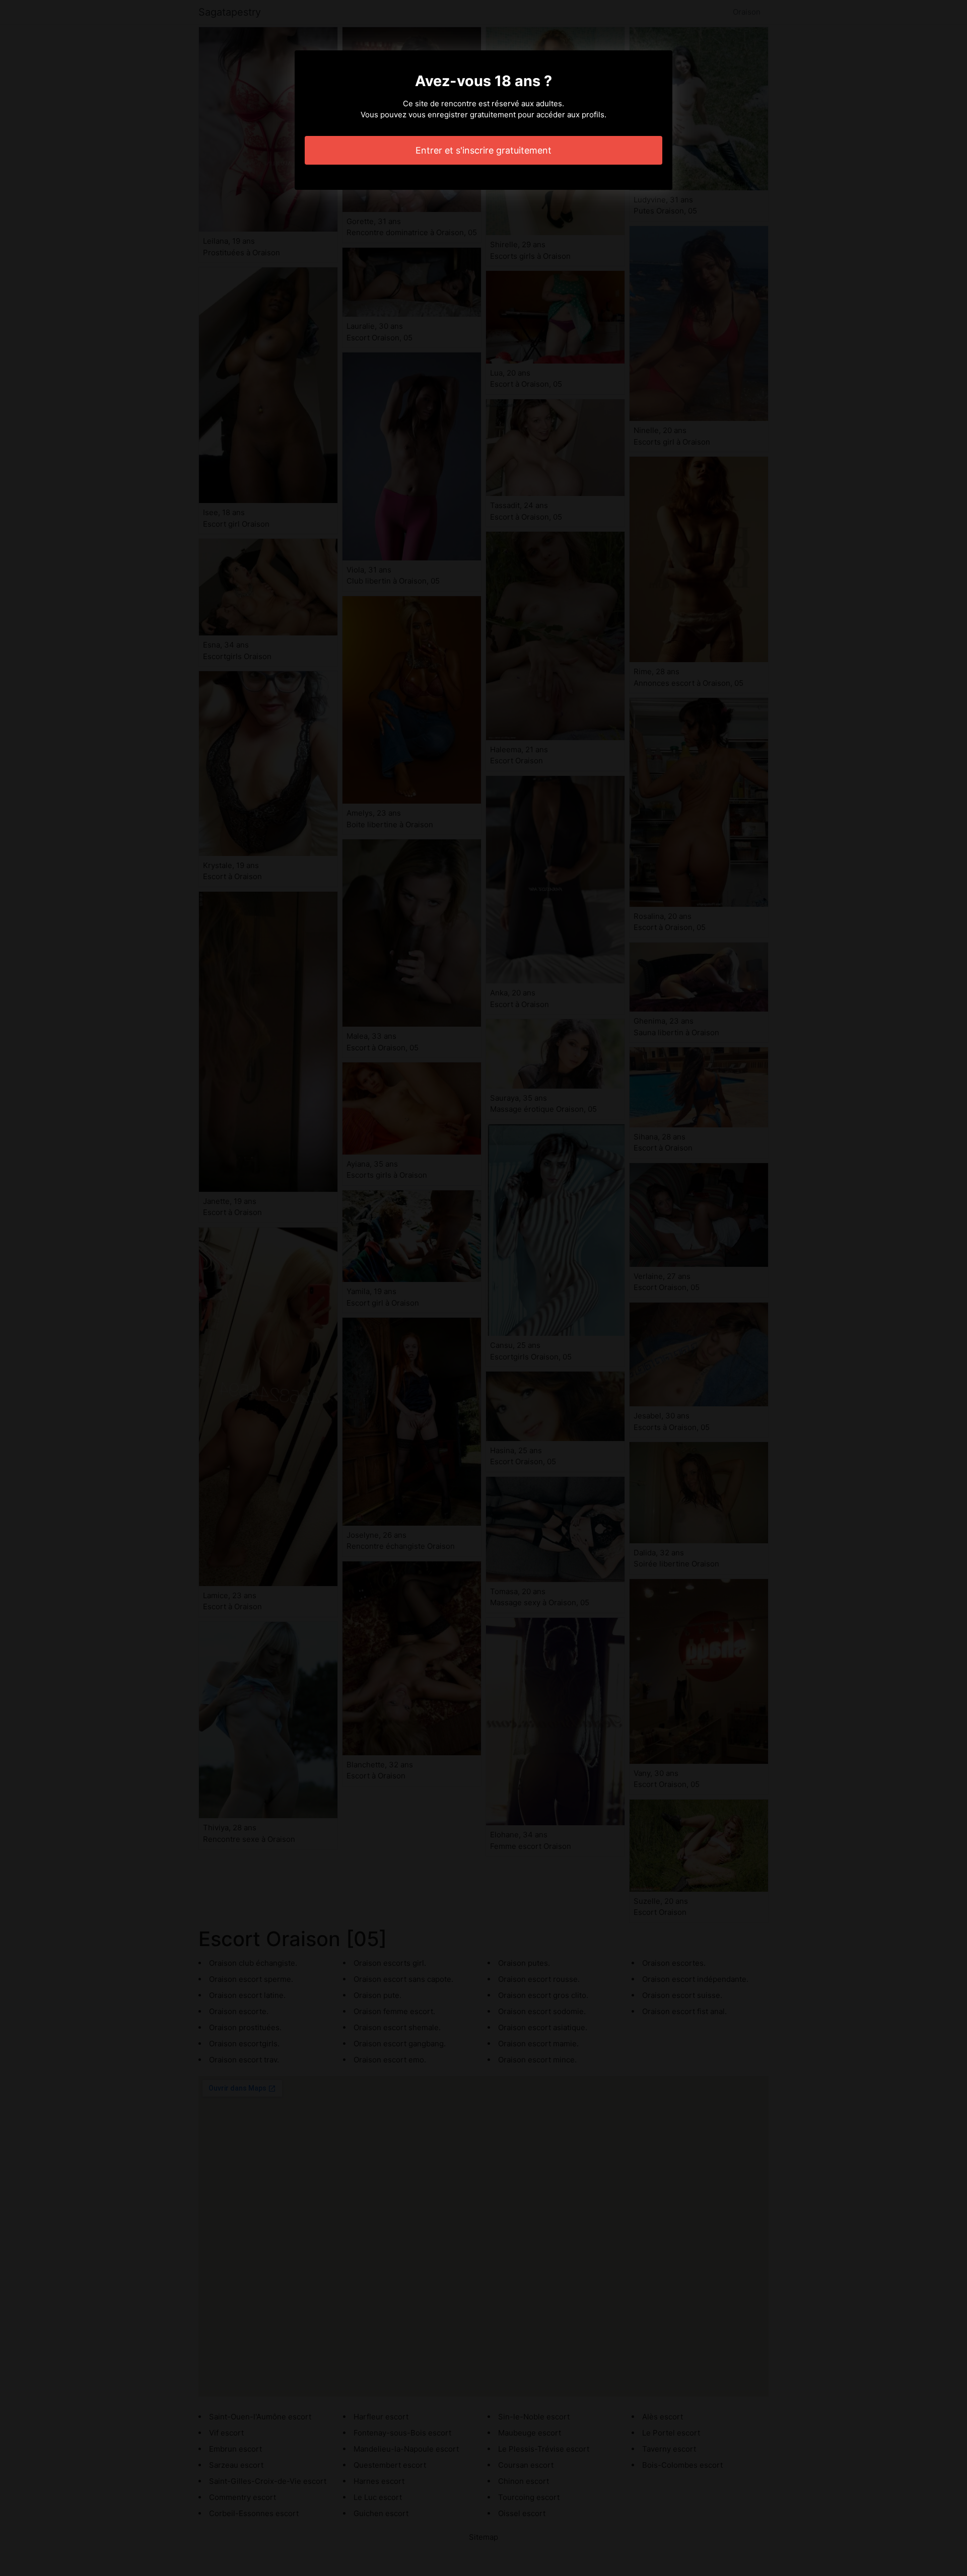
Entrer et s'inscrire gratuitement (483, 150)
